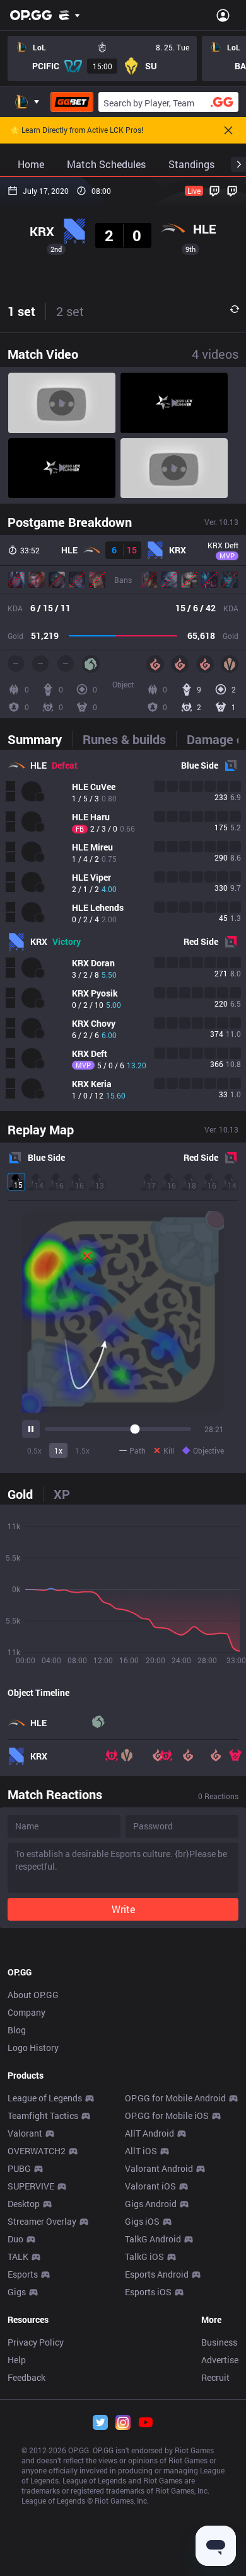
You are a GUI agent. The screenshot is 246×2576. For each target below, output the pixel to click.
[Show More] (70, 15)
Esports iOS (148, 2292)
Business (219, 2342)
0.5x (34, 1450)
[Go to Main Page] (31, 15)
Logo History (33, 2048)
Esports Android (157, 2274)
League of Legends (45, 2098)
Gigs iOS (142, 2221)
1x (58, 1450)
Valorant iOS (150, 2186)
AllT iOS (141, 2151)
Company (26, 2012)
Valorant (25, 2133)
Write (123, 1909)
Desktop (24, 2204)
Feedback (26, 2377)
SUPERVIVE (31, 2186)
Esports (23, 2274)
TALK (18, 2257)
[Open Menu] (223, 15)
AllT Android (149, 2133)
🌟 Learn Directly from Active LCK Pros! (77, 130)
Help (17, 2360)
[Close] (228, 130)
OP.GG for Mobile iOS (167, 2116)
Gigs (17, 2292)
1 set (21, 311)
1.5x (82, 1450)
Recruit (215, 2377)
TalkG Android (153, 2239)
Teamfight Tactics (43, 2116)
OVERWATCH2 (37, 2151)
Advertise (220, 2360)
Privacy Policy (36, 2342)
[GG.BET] (72, 102)
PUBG (19, 2168)
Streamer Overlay (42, 2221)
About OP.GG (33, 1995)
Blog (17, 2030)
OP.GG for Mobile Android (175, 2098)
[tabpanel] (123, 930)
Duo (15, 2239)
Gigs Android (151, 2204)
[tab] (40, 739)
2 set (70, 311)
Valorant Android (159, 2168)
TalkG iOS (144, 2257)
